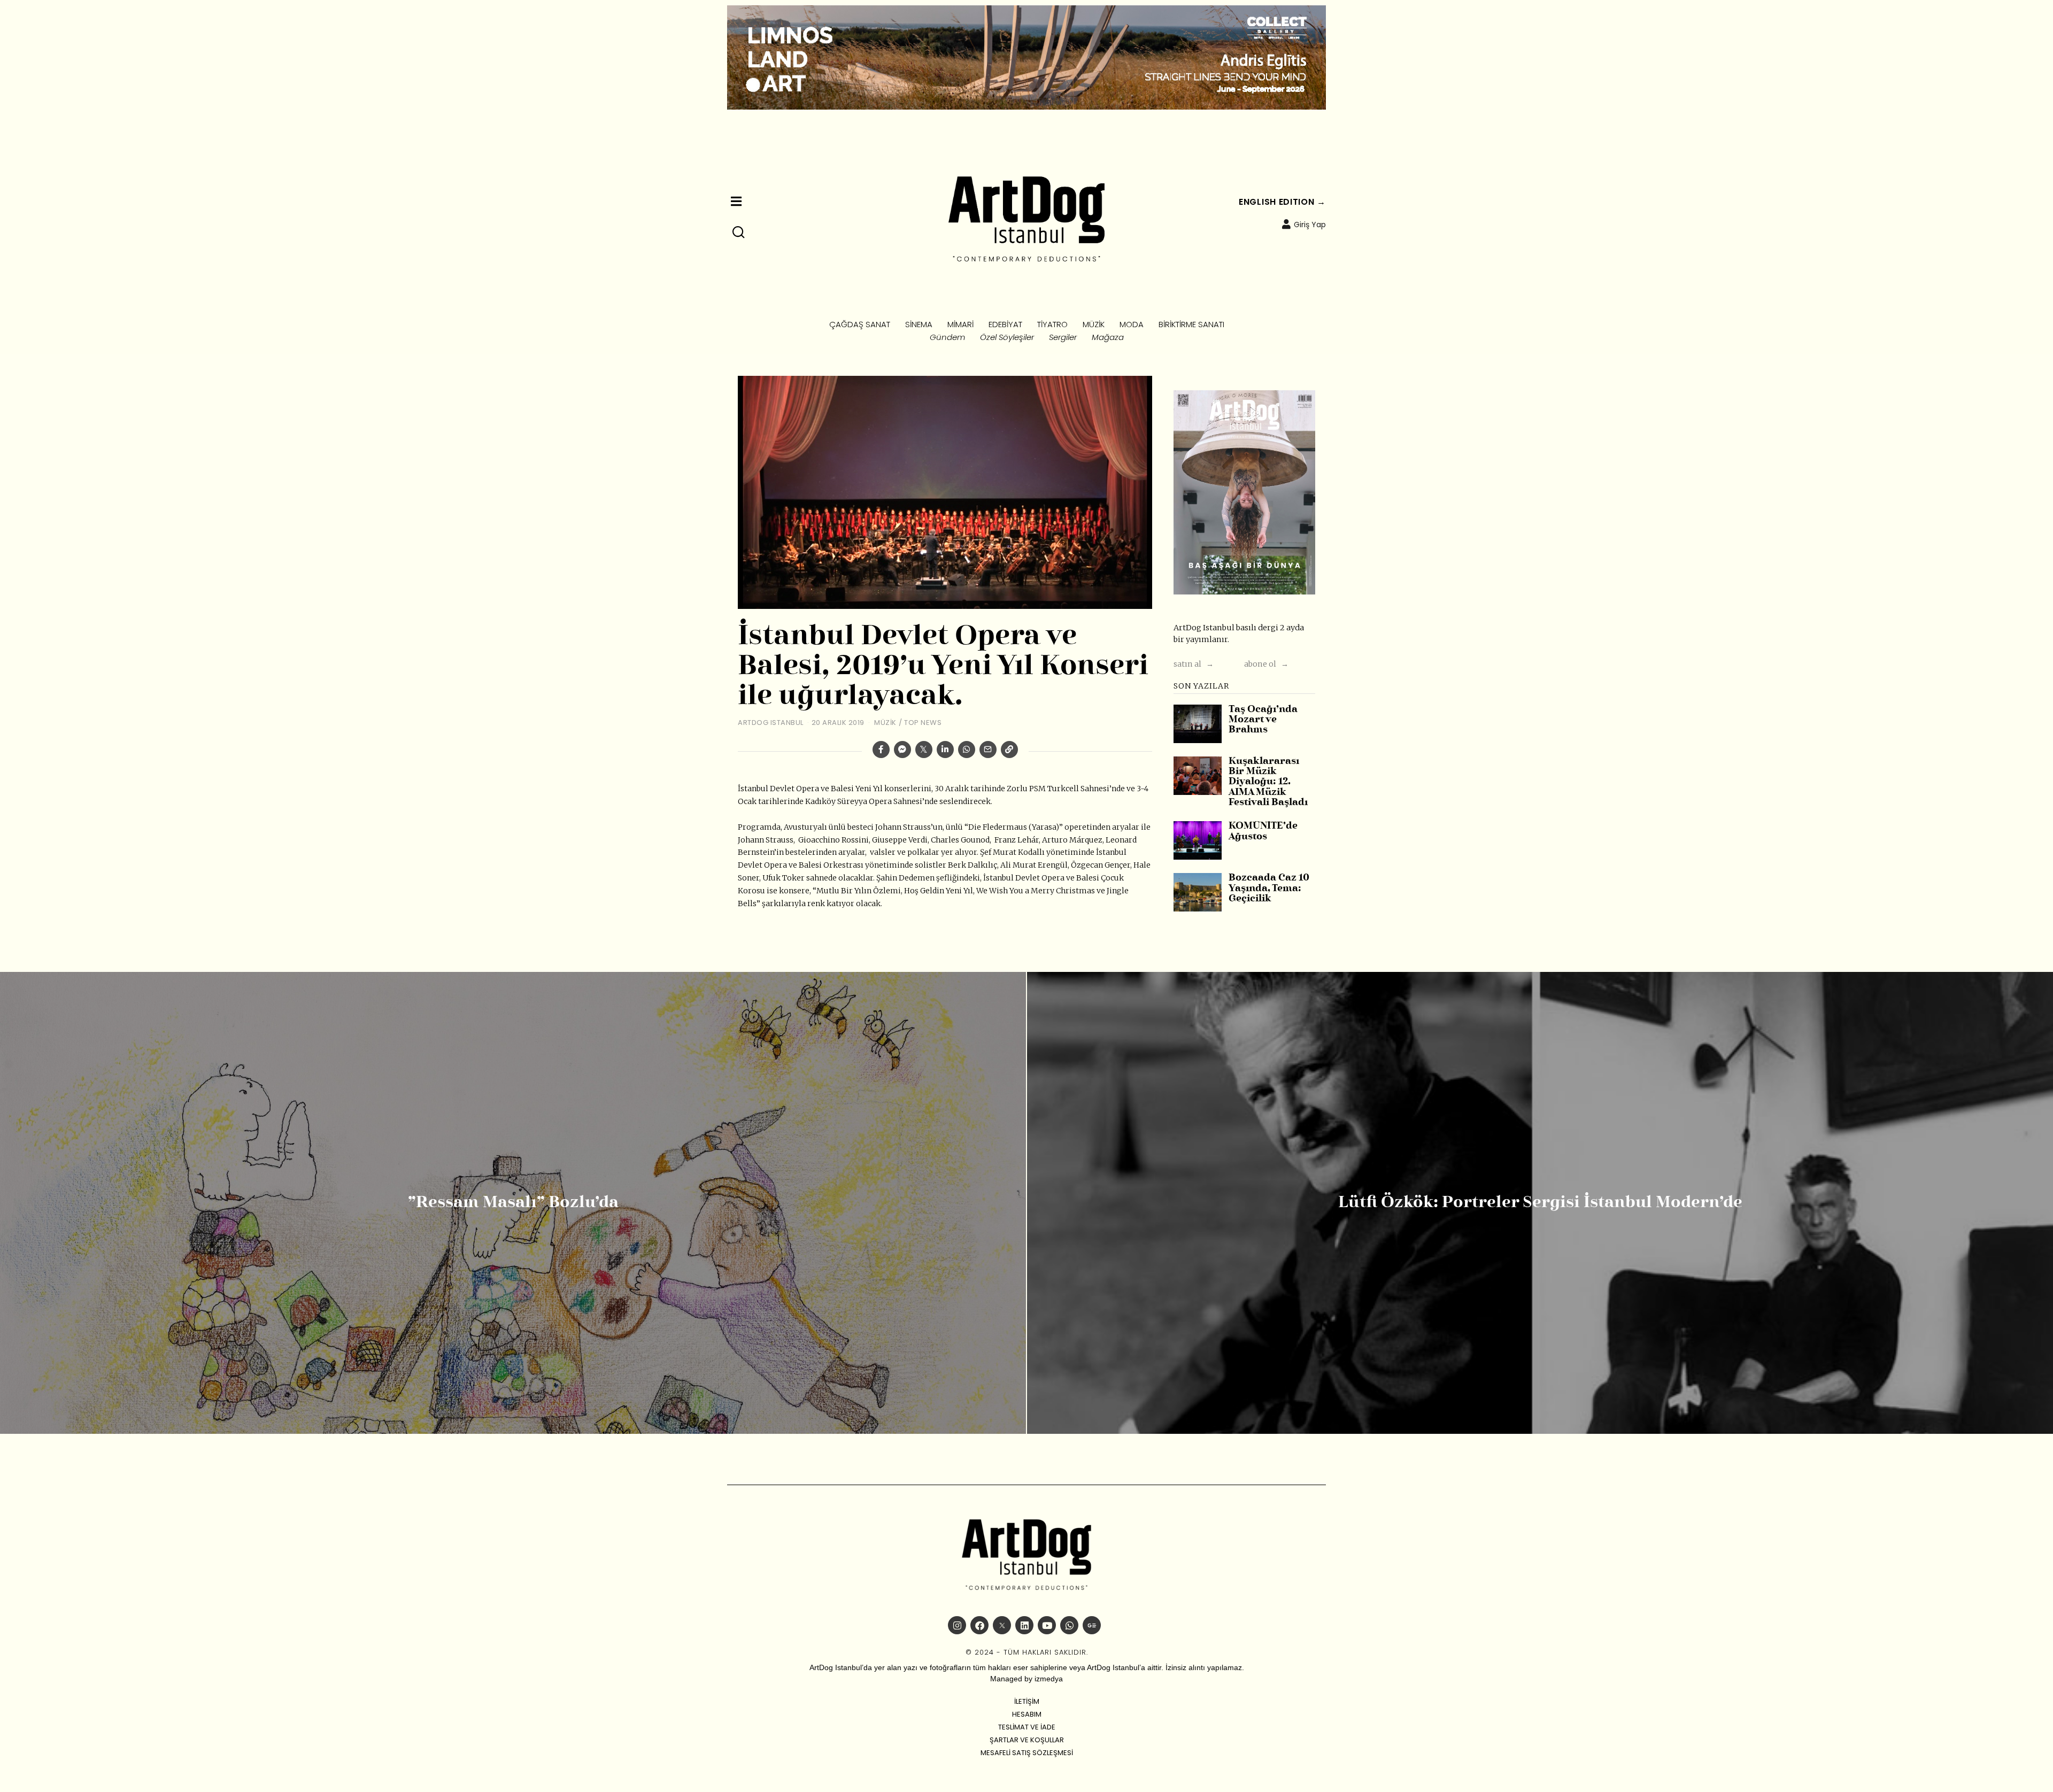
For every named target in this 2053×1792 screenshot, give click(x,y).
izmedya (1049, 1679)
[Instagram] (957, 1625)
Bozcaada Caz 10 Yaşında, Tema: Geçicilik (1269, 889)
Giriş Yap (1310, 225)
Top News (923, 723)
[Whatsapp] (967, 750)
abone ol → (1266, 664)
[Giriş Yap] (1286, 224)
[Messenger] (902, 750)
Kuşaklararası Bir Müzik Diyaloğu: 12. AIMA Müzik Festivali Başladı (1268, 782)
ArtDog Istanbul (771, 723)
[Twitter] (924, 750)
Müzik (885, 723)
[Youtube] (1047, 1625)
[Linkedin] (945, 750)
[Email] (988, 750)
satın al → (1194, 664)
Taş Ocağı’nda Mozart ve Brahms (1263, 720)
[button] (739, 233)
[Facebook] (881, 750)
